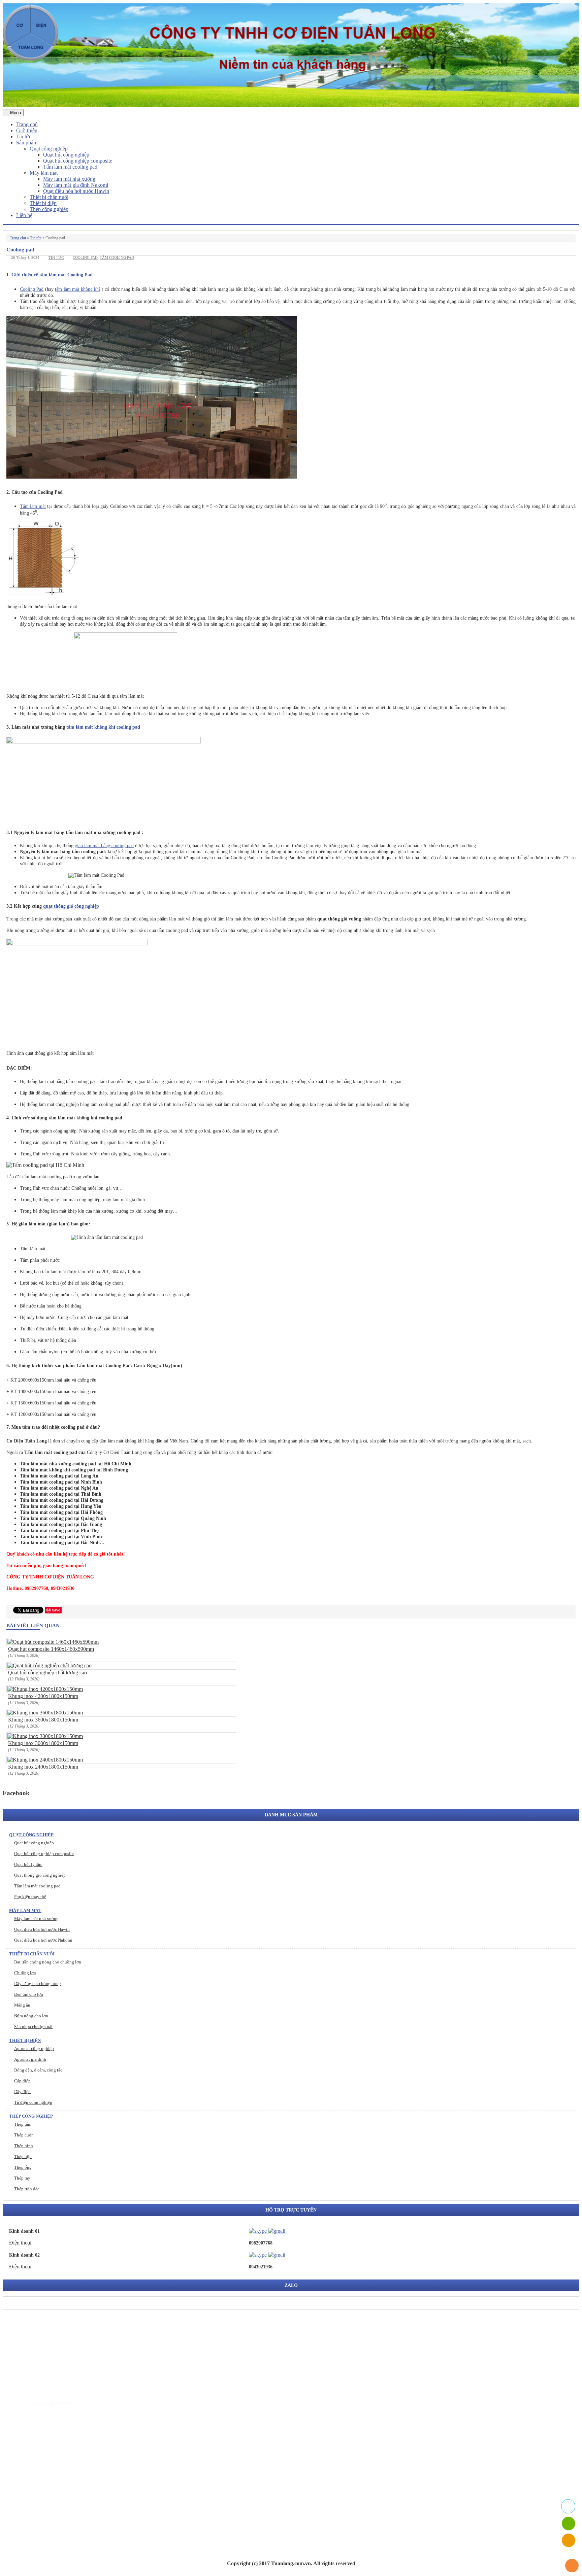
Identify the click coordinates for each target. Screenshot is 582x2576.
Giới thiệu (27, 130)
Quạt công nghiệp (49, 149)
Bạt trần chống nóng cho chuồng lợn (48, 1962)
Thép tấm (23, 2124)
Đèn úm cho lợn (29, 1994)
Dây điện (22, 2092)
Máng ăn (22, 2005)
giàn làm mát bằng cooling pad (104, 846)
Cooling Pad (32, 289)
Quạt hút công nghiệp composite (78, 161)
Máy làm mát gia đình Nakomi (76, 185)
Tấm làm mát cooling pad (70, 167)
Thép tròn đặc (27, 2189)
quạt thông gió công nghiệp (71, 906)
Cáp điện (22, 2081)
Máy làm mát (44, 173)
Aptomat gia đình (30, 2059)
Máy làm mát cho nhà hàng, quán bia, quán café (81, 2478)
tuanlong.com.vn (53, 2404)
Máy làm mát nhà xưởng (69, 179)
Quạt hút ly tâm (28, 1864)
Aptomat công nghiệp (34, 2048)
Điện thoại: (21, 2243)
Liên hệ (24, 215)
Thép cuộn (24, 2135)
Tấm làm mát (33, 506)
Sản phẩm (27, 143)
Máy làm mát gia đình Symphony (66, 2468)
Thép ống (23, 2167)
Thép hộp (23, 2156)
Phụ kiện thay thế (30, 1897)
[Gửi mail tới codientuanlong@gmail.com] (291, 2231)
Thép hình (24, 2146)
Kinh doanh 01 (24, 2231)
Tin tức (24, 136)
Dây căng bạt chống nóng (38, 1983)
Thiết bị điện (43, 203)
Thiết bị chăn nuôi (49, 197)
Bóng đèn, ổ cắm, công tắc (38, 2070)
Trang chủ (27, 124)
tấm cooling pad (117, 257)
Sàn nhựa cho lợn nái (33, 2027)
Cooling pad (85, 257)
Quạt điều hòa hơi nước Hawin (76, 191)
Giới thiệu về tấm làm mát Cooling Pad (52, 275)
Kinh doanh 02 (24, 2255)
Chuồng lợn (25, 1973)
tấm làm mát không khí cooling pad (103, 727)
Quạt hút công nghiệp (66, 155)
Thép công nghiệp (49, 209)
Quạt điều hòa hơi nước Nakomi (43, 1940)
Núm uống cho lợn (31, 2016)
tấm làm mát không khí (77, 289)
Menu (15, 113)
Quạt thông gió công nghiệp (40, 1875)
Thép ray (22, 2178)
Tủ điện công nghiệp (33, 2102)
